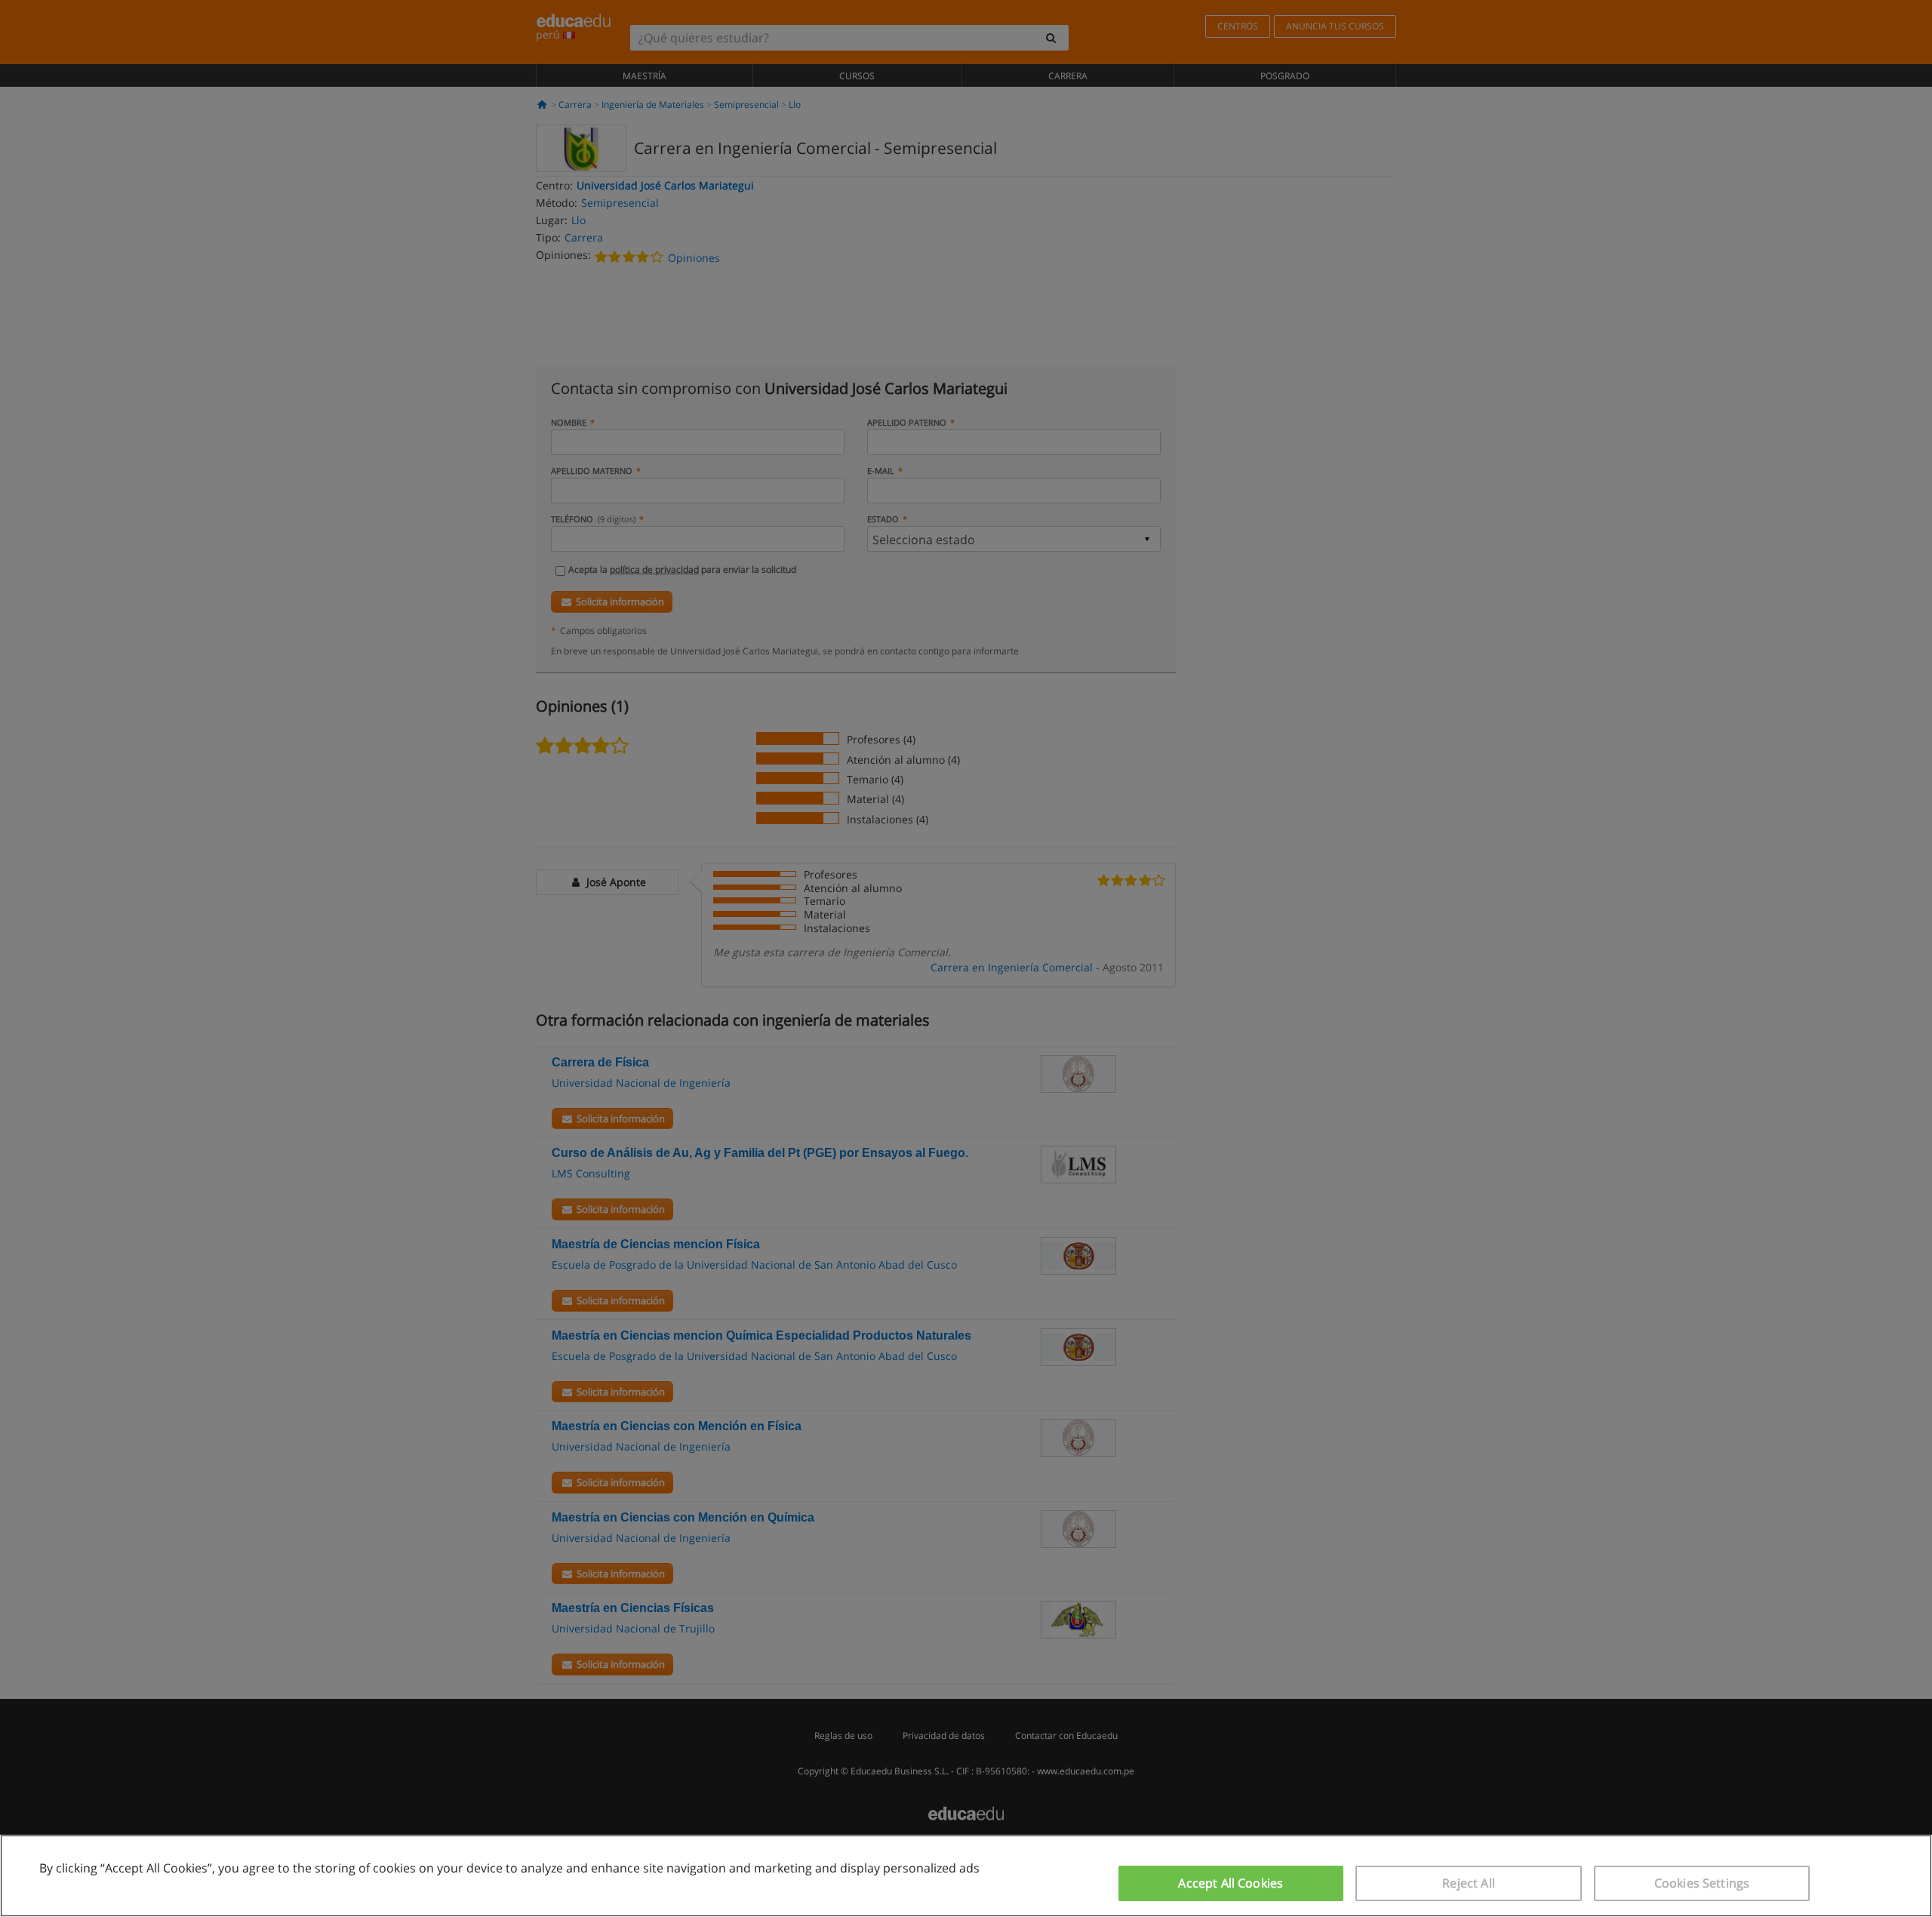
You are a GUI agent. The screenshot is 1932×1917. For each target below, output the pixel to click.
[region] (966, 1876)
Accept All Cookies (1231, 1883)
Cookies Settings (1702, 1883)
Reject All (1469, 1883)
